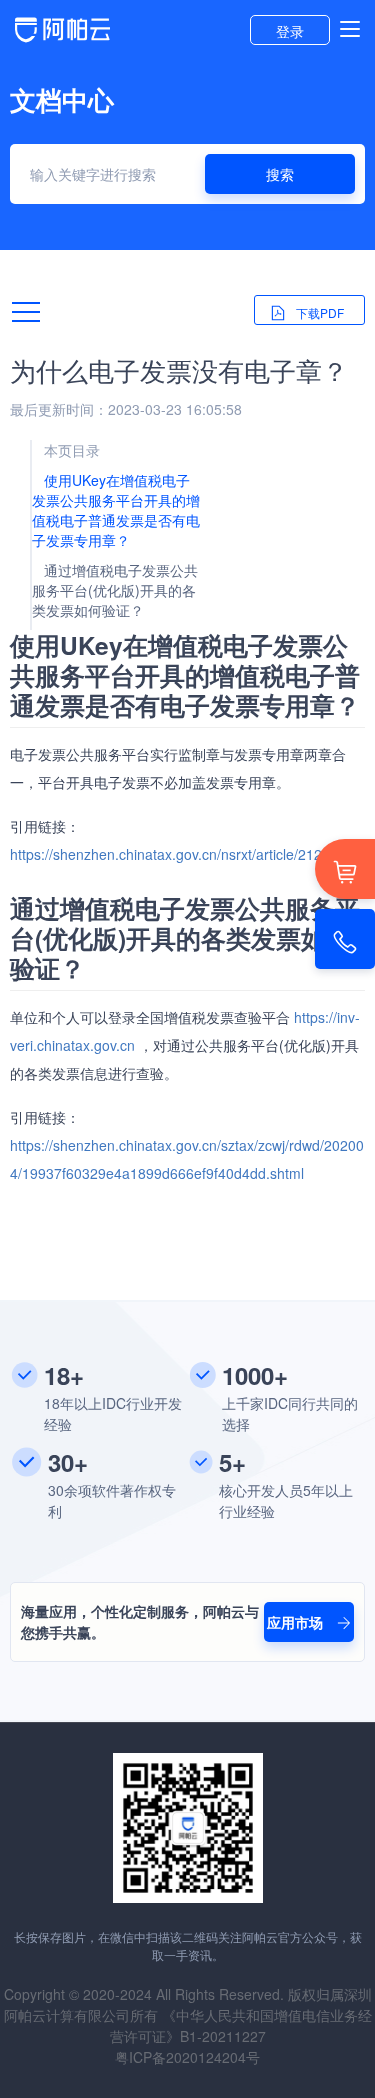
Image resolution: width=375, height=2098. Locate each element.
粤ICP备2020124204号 (187, 2057)
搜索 (280, 174)
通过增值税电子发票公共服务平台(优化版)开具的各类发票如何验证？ (115, 590)
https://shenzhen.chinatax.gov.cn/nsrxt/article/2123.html (185, 854)
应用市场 (297, 1622)
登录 (290, 31)
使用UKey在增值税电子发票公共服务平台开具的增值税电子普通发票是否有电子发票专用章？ (116, 510)
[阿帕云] (62, 40)
